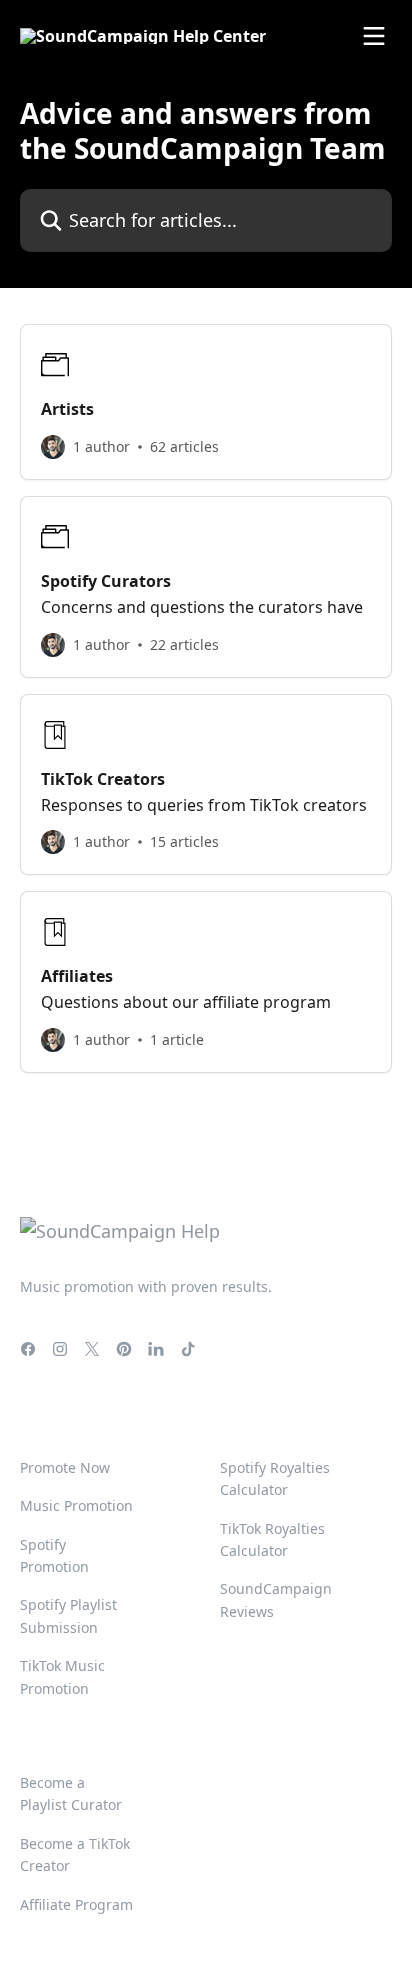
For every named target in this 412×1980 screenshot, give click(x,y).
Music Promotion (76, 1505)
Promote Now (65, 1467)
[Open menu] (374, 36)
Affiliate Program (76, 1904)
